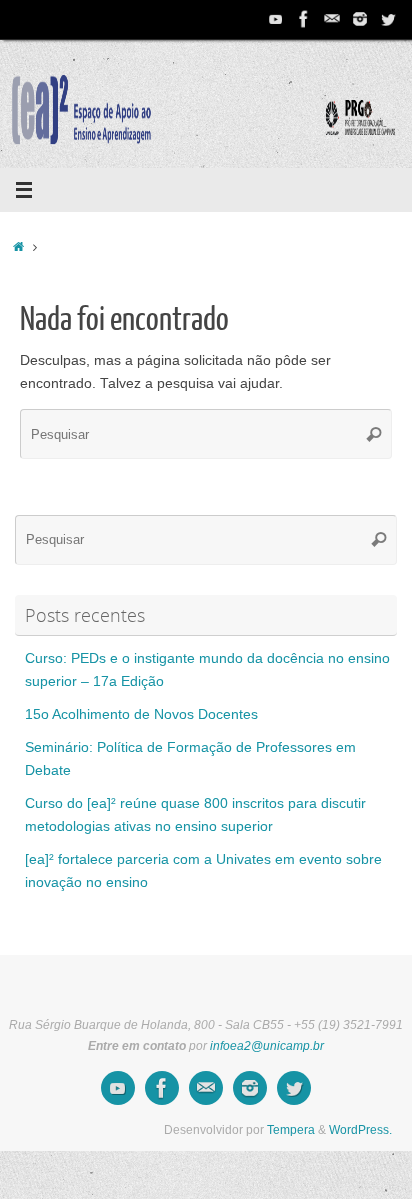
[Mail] (332, 19)
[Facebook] (304, 19)
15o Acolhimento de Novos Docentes (141, 714)
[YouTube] (276, 19)
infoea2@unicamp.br (267, 1046)
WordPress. (360, 1130)
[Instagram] (360, 19)
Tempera (291, 1130)
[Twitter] (388, 19)
